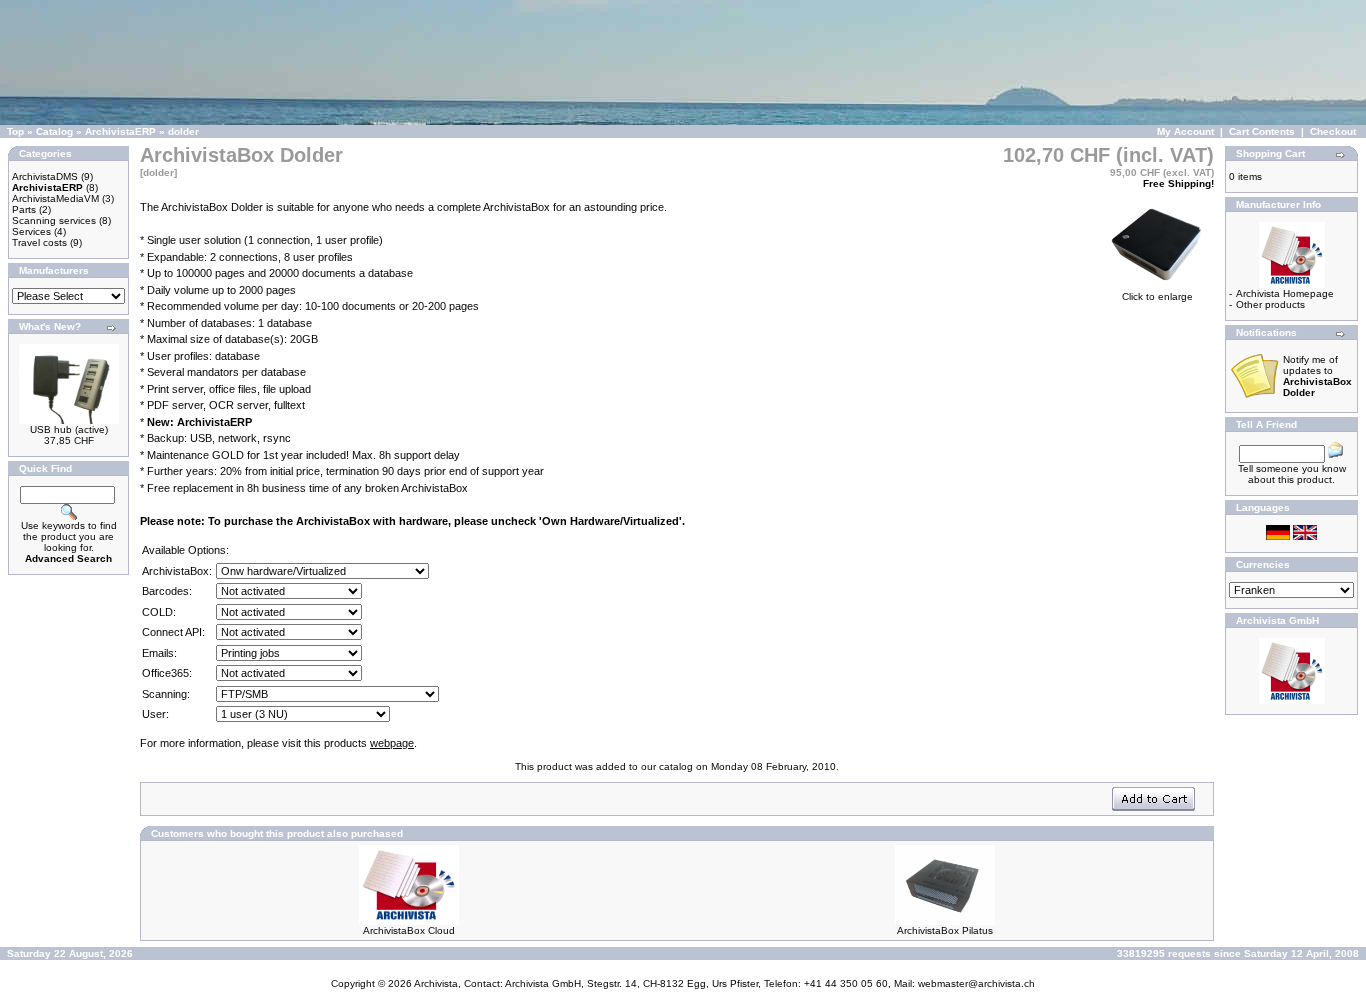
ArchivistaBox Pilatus (945, 930)
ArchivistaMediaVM (55, 198)
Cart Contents (1262, 131)
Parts (24, 209)
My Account (1185, 131)
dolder (183, 131)
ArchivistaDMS (45, 176)
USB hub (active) (69, 429)
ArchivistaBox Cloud (409, 930)
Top (15, 131)
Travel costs (39, 242)
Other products (1270, 304)
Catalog (54, 131)
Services (31, 231)
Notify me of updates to (1317, 376)
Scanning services (54, 220)
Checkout (1333, 131)
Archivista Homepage (1285, 293)
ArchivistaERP (120, 131)
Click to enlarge (1157, 296)
